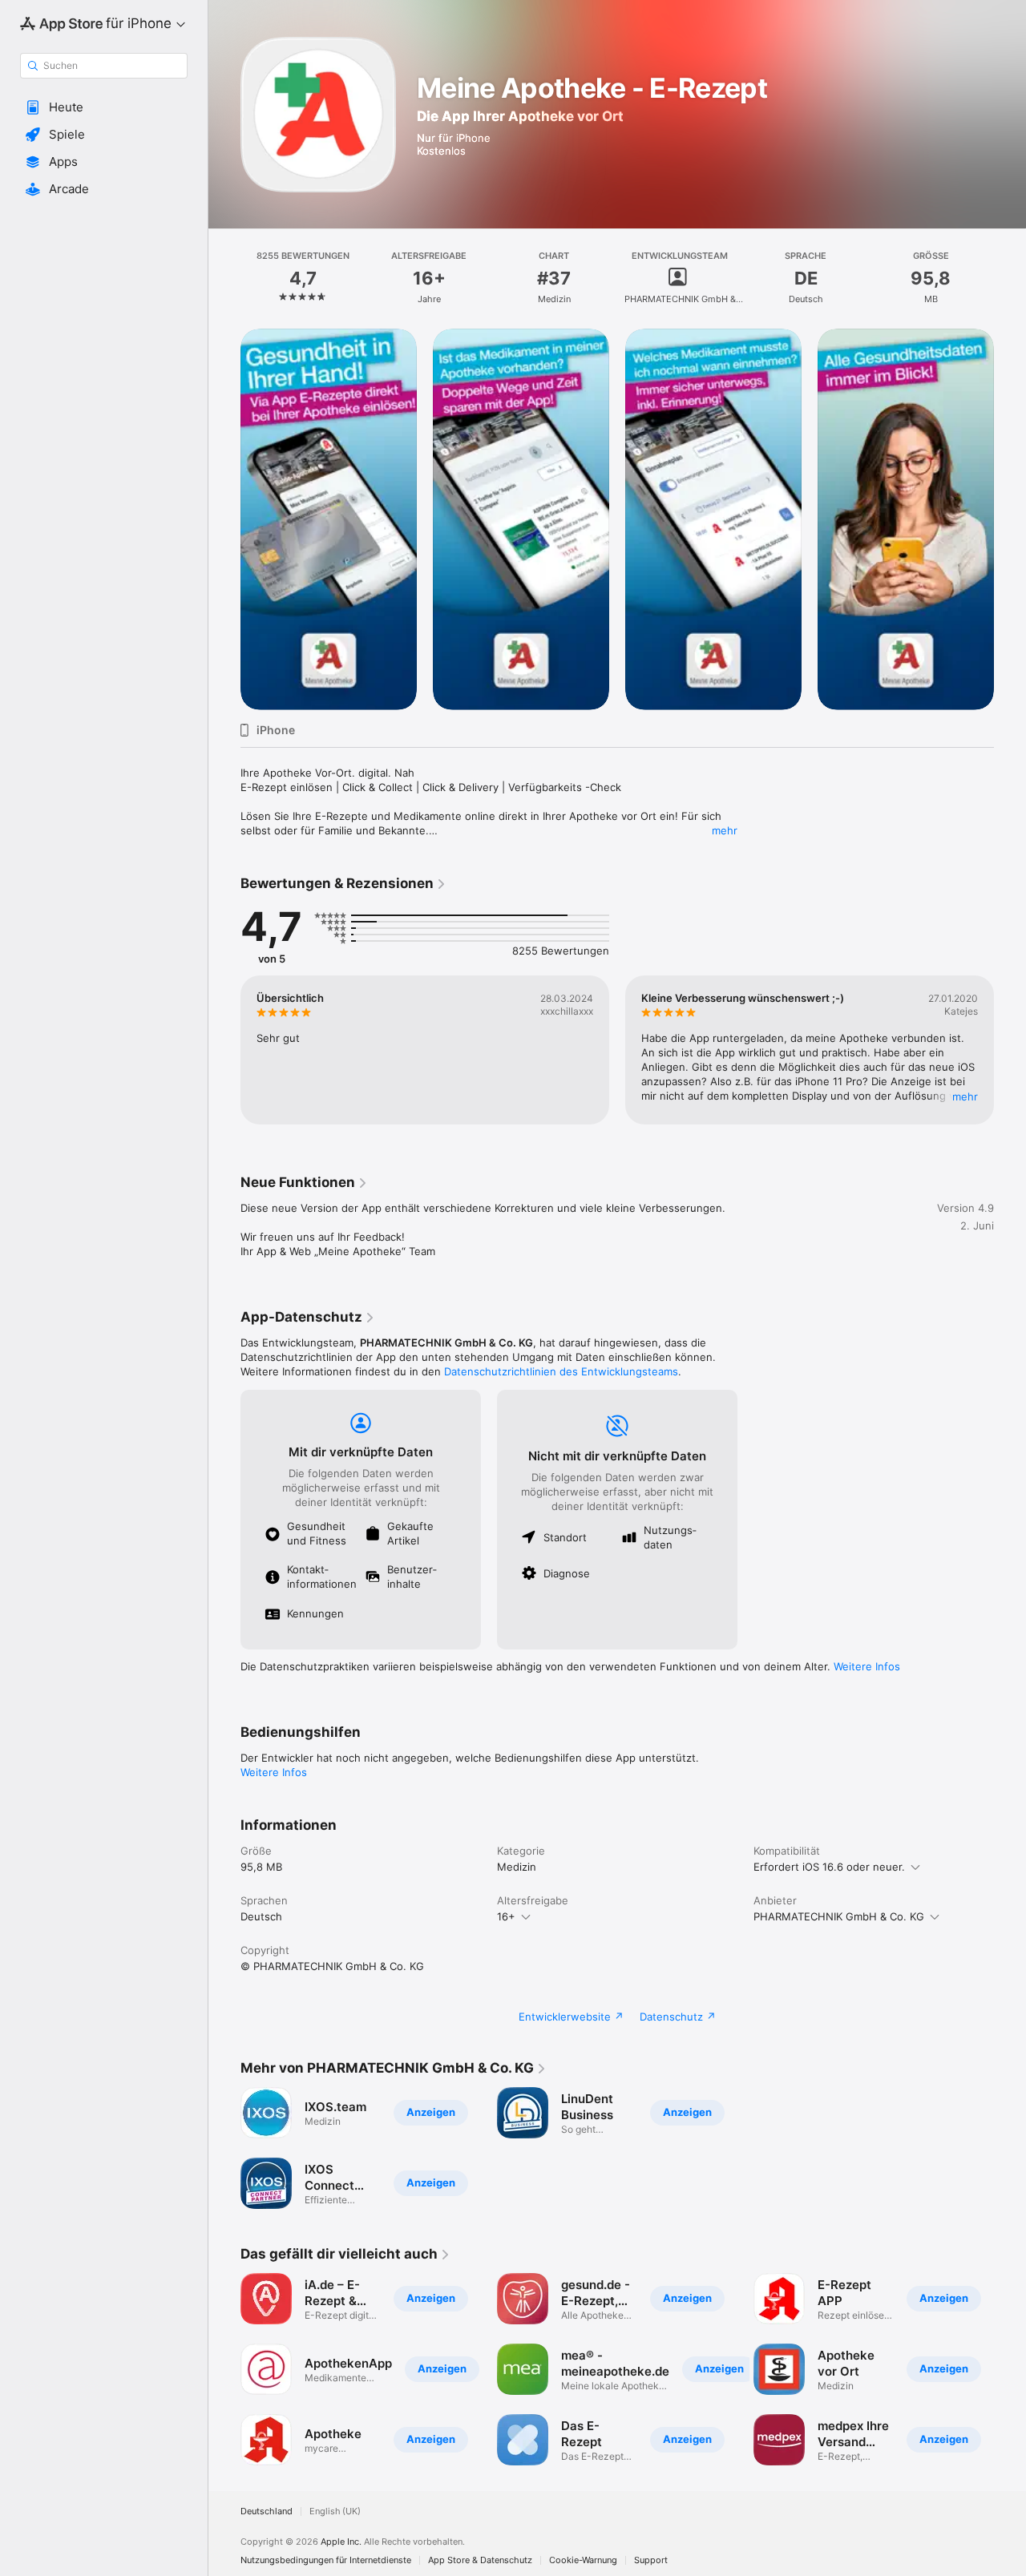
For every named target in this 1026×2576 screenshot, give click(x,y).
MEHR (965, 1096)
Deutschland (267, 2511)
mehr (725, 830)
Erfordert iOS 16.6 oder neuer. (829, 1867)
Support (651, 2560)
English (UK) (335, 2511)
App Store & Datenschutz (480, 2560)
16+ (506, 1916)
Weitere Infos (867, 1666)
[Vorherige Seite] (224, 519)
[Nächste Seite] (1010, 519)
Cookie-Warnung (583, 2560)
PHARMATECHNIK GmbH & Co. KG (839, 1916)
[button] (104, 107)
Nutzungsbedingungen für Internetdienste (326, 2560)
